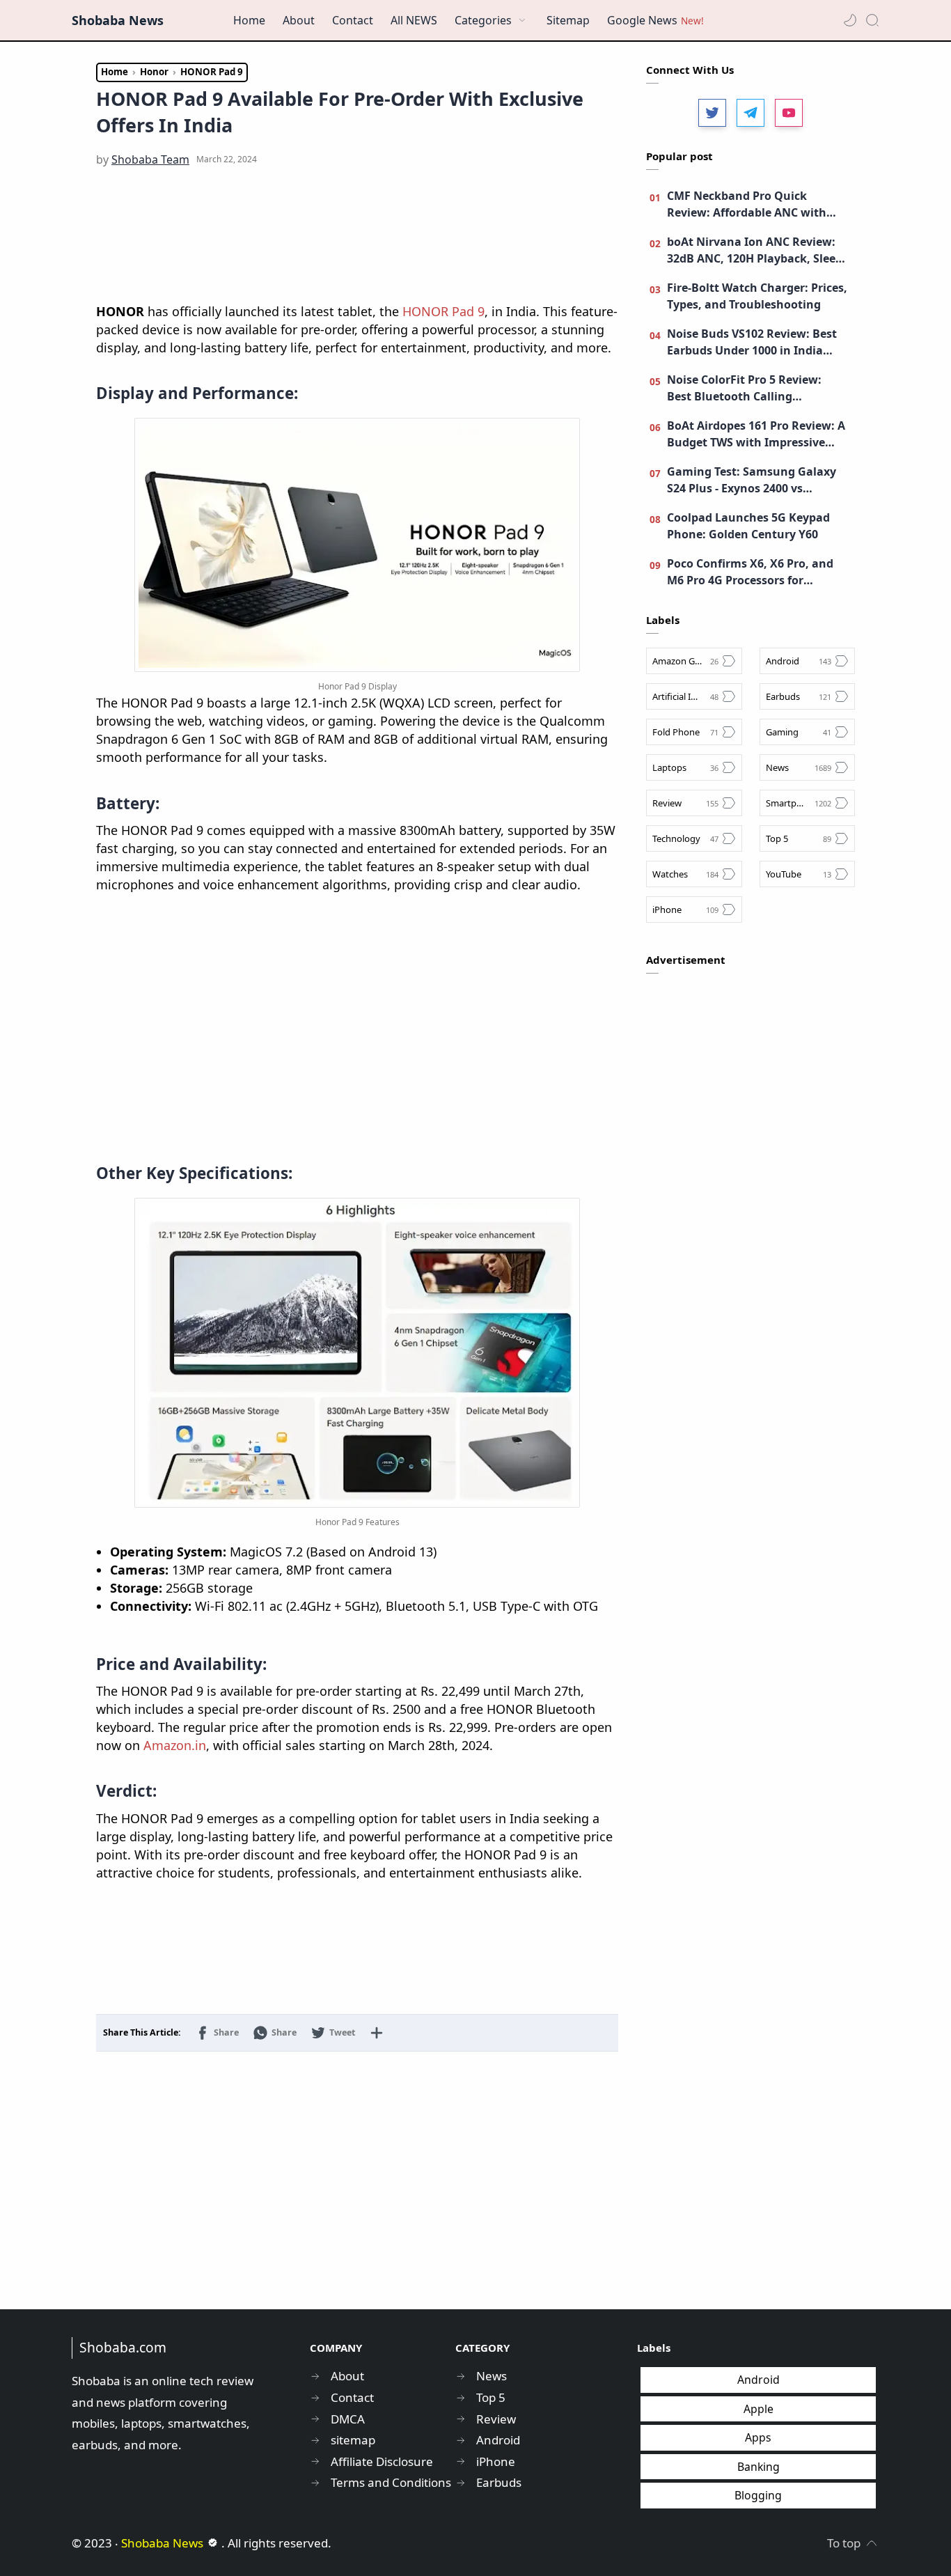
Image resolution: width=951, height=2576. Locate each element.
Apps (758, 2437)
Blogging (758, 2495)
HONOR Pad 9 (443, 311)
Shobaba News (118, 20)
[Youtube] (789, 113)
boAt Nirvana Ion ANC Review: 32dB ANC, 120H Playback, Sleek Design (755, 250)
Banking (759, 2467)
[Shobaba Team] (150, 159)
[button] (850, 20)
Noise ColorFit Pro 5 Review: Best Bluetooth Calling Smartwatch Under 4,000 (744, 388)
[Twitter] (712, 113)
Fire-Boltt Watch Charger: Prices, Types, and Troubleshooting (757, 296)
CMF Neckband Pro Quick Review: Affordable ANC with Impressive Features (747, 204)
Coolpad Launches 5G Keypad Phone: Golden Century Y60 (748, 526)
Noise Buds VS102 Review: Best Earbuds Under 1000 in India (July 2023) (752, 342)
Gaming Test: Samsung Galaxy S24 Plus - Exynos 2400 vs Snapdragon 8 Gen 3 (752, 480)
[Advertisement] (357, 236)
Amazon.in (175, 1745)
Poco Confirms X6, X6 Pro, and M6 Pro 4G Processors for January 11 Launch (750, 572)
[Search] (872, 20)
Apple (759, 2409)
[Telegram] (750, 113)
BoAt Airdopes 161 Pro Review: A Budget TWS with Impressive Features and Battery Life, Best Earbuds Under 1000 (756, 434)
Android (759, 2380)
